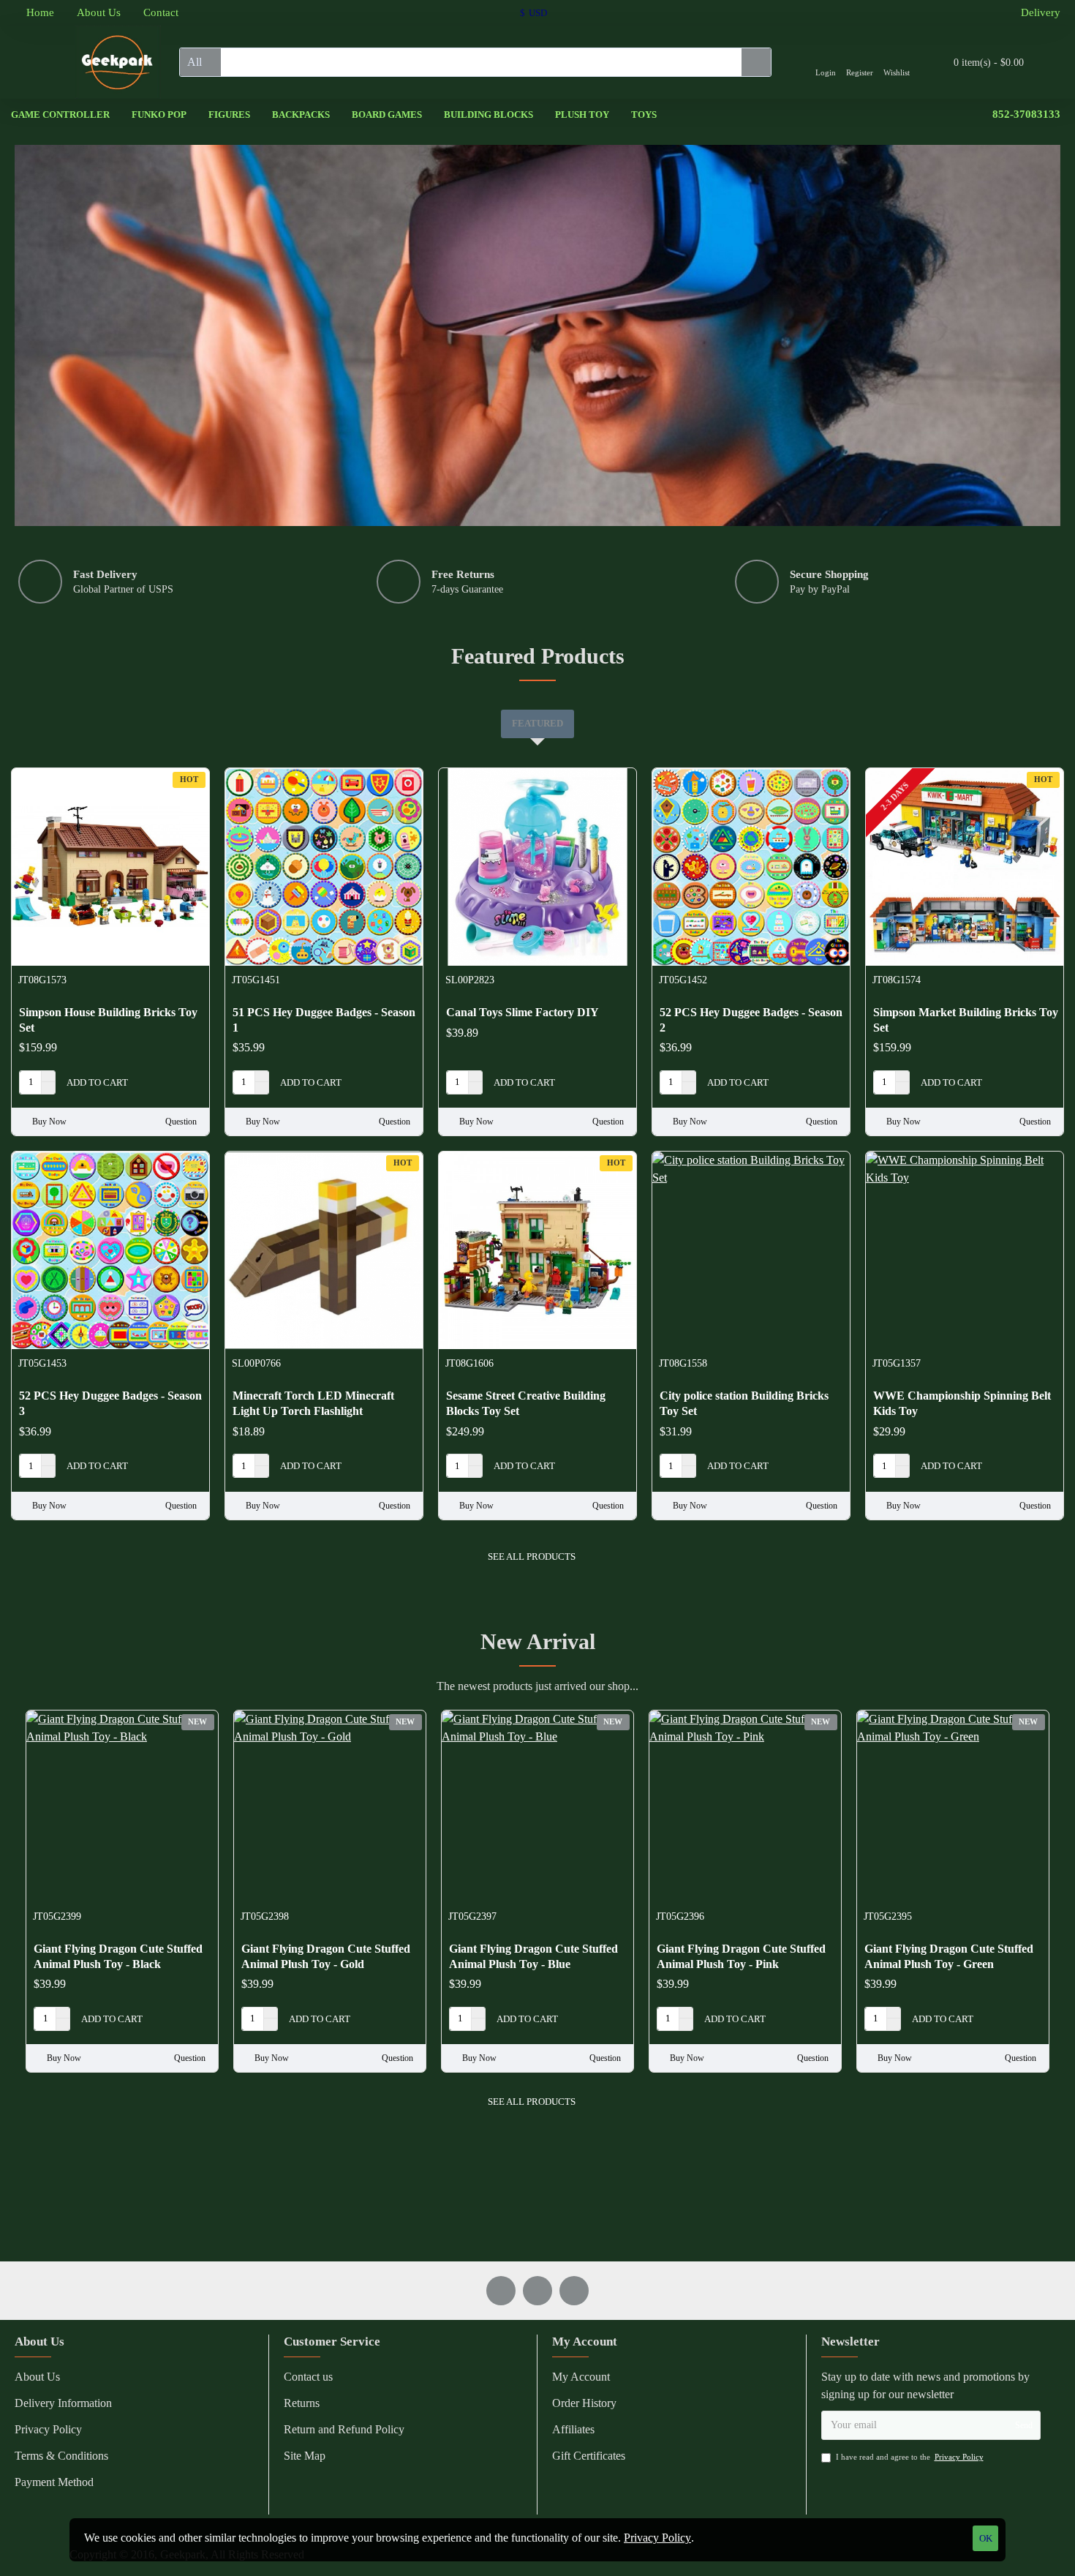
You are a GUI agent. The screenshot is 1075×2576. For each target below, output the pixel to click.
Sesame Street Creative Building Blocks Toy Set (526, 1403)
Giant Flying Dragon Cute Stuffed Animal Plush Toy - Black (118, 1956)
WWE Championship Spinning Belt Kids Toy (962, 1403)
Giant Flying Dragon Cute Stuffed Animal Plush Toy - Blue (533, 1956)
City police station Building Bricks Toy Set (744, 1403)
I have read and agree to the (910, 2457)
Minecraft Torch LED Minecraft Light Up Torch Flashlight (313, 1403)
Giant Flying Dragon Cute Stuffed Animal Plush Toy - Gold (326, 1956)
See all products (532, 1557)
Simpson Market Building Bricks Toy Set (966, 1020)
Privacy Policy (657, 2538)
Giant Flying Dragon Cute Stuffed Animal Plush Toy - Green (949, 1956)
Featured (537, 723)
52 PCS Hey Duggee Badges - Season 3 (110, 1403)
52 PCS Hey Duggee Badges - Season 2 (751, 1020)
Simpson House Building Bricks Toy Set (108, 1020)
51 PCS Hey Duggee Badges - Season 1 (324, 1020)
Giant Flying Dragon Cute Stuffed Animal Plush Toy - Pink (741, 1956)
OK (986, 2538)
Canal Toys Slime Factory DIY (523, 1012)
